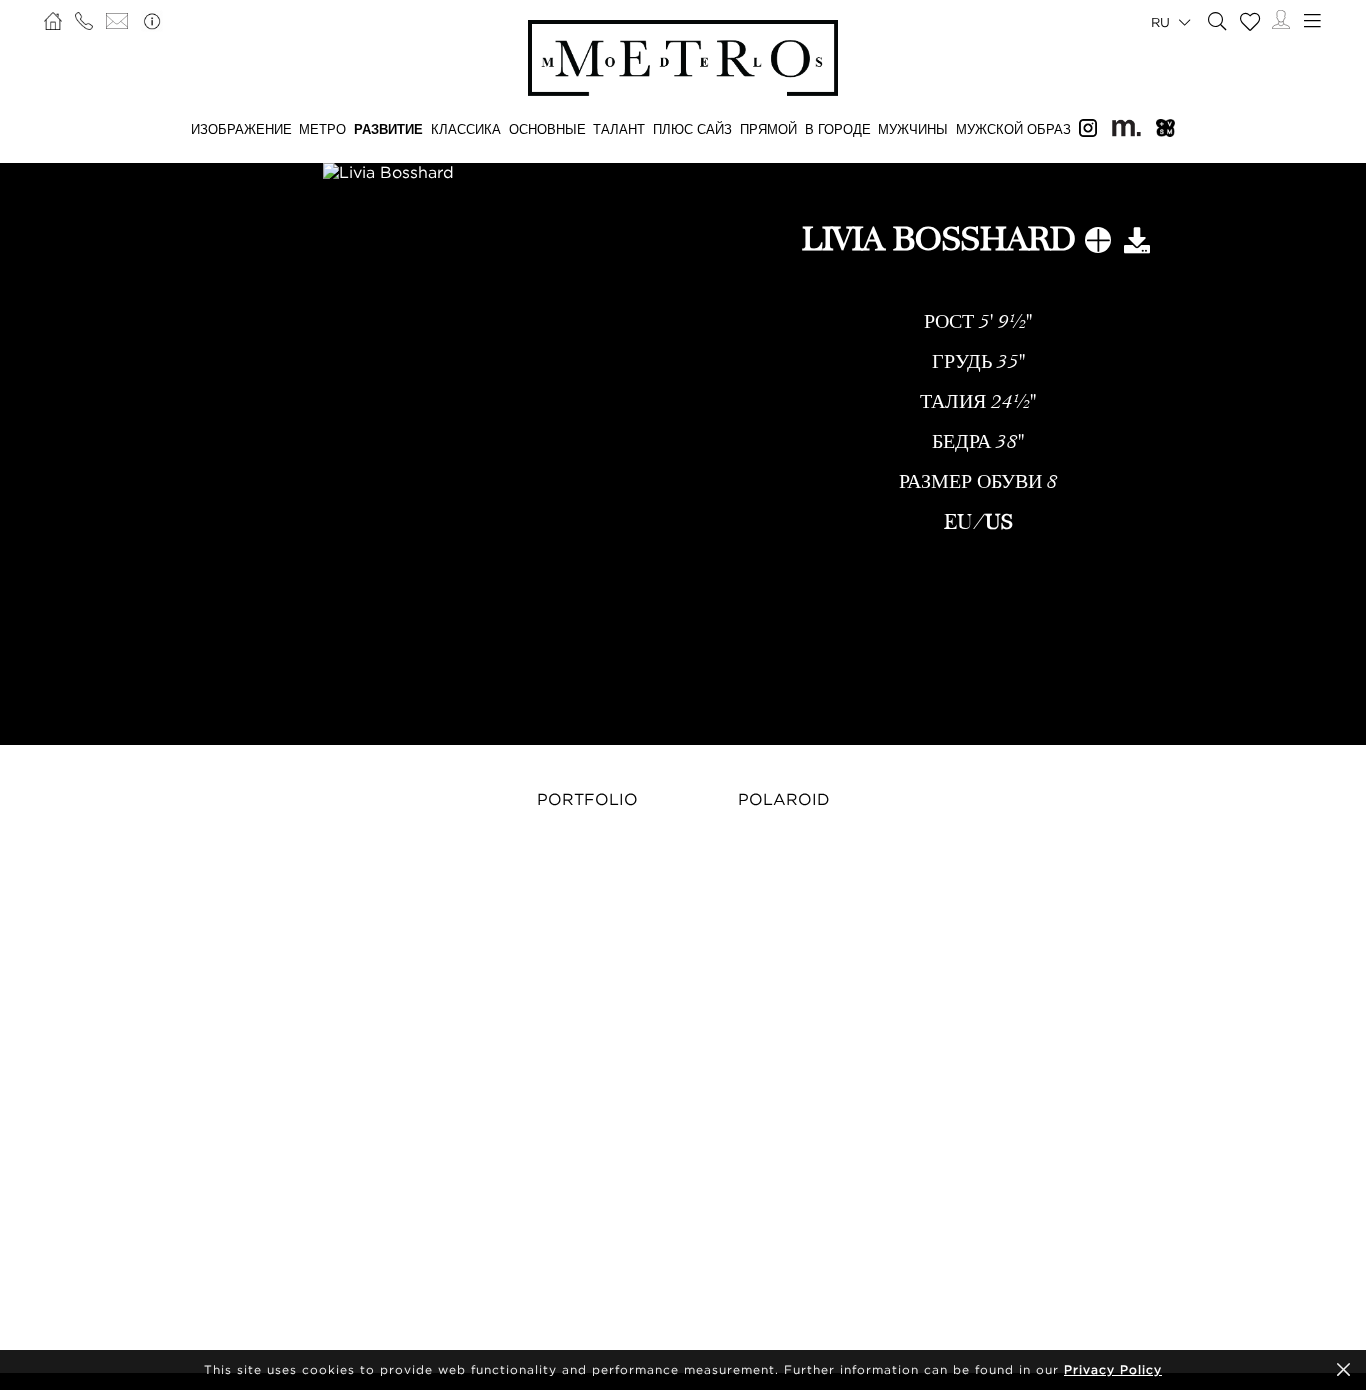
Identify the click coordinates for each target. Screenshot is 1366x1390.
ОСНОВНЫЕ (547, 129)
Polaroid (784, 799)
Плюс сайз (692, 129)
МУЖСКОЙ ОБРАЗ (1013, 129)
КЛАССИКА (466, 129)
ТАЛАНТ (619, 129)
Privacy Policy (1113, 1369)
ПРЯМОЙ (768, 129)
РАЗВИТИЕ (388, 129)
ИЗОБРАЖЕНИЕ (241, 129)
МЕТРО (322, 129)
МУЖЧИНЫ (913, 129)
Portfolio (587, 799)
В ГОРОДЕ (838, 129)
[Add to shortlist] (1098, 244)
